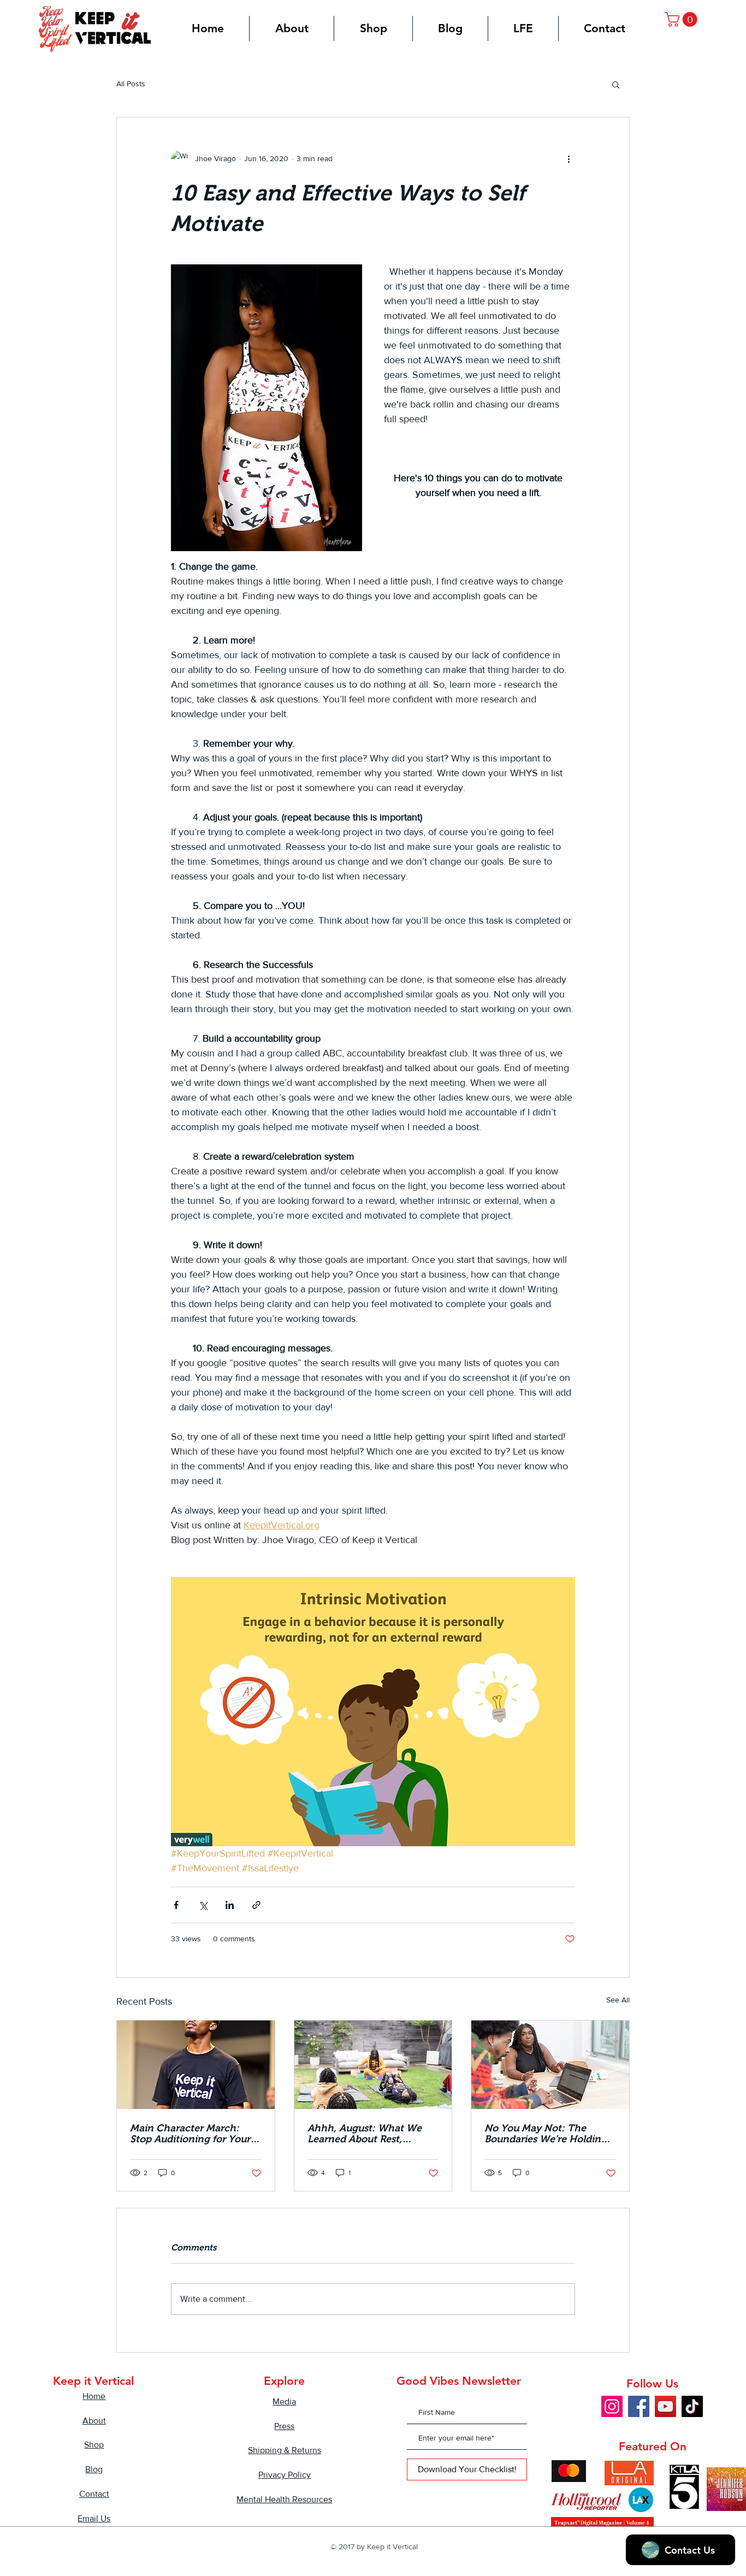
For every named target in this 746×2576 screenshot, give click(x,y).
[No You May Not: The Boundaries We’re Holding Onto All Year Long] (550, 2065)
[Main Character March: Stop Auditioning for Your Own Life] (196, 2065)
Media (284, 2401)
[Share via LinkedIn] (230, 1905)
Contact (94, 2494)
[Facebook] (639, 2406)
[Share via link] (256, 1905)
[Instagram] (612, 2406)
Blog (94, 2469)
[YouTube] (665, 2406)
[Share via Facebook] (176, 1905)
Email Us (94, 2518)
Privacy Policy (285, 2475)
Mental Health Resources (284, 2499)
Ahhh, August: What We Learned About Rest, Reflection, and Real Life (365, 2134)
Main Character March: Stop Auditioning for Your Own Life (190, 2134)
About (94, 2421)
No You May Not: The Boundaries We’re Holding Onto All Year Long (546, 2134)
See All (618, 2000)
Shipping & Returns (285, 2450)
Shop (94, 2445)
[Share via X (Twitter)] (203, 1905)
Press (284, 2426)
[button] (683, 19)
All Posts (131, 84)
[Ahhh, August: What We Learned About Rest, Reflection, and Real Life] (373, 2065)
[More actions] (569, 159)
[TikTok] (692, 2406)
